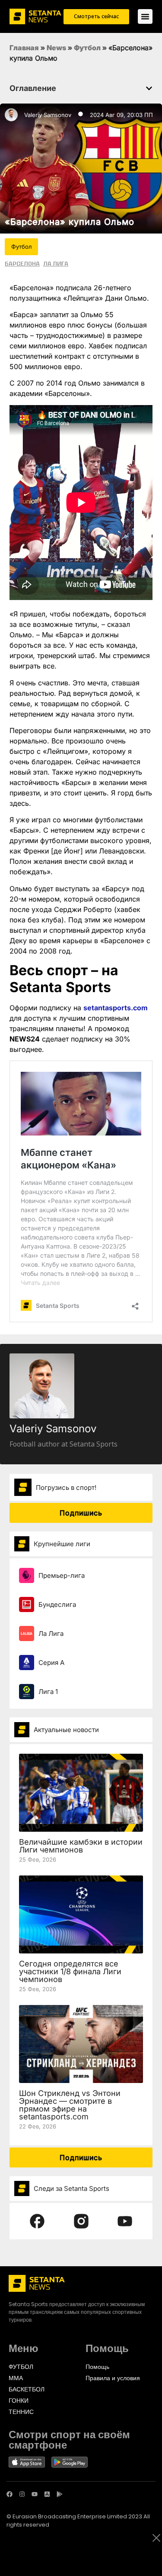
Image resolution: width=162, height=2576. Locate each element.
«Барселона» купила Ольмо (70, 222)
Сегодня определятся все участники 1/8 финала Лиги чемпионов (70, 1971)
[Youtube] (35, 2494)
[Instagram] (22, 2494)
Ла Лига (56, 263)
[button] (149, 88)
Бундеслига (57, 1604)
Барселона (22, 263)
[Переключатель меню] (145, 16)
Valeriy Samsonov (48, 115)
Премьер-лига (62, 1575)
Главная (24, 48)
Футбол (87, 48)
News (56, 48)
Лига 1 (48, 1692)
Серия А (51, 1663)
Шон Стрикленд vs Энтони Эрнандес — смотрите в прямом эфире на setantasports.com (70, 2105)
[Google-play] (60, 2494)
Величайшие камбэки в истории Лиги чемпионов (81, 1846)
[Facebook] (10, 2494)
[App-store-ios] (47, 2494)
